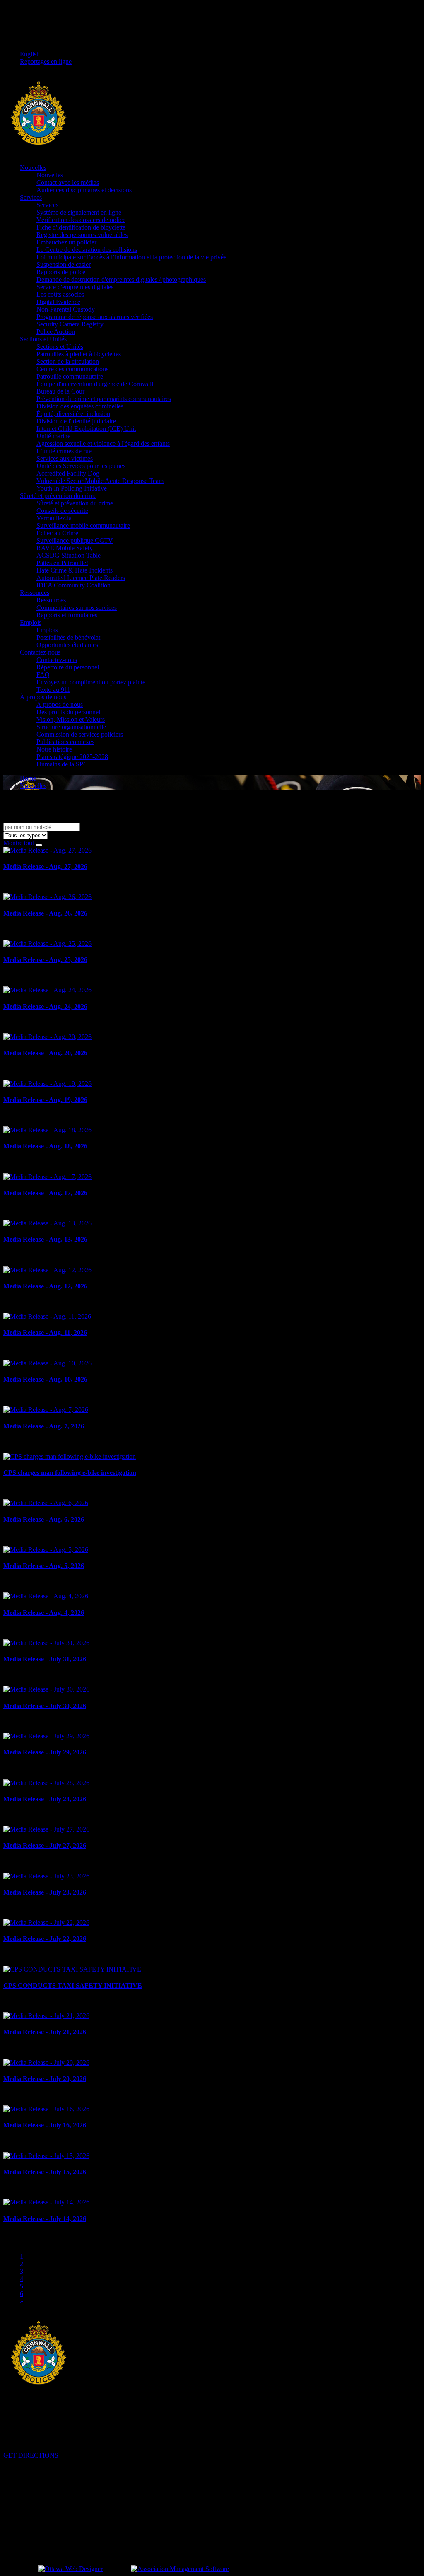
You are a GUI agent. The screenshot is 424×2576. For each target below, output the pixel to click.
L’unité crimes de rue (64, 451)
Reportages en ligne (46, 62)
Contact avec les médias (68, 182)
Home (28, 778)
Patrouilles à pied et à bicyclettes (79, 354)
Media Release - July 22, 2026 (45, 1939)
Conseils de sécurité (62, 511)
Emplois (31, 622)
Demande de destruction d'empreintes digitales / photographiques (121, 279)
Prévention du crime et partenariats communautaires (104, 399)
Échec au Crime (57, 533)
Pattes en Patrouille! (62, 563)
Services (31, 197)
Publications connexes (65, 742)
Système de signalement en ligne (79, 212)
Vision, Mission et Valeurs (71, 719)
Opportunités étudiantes (67, 645)
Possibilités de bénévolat (68, 637)
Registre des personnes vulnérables (82, 235)
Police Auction (56, 332)
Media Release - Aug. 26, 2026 (45, 913)
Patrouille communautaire (70, 376)
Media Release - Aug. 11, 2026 (45, 1333)
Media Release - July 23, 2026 (45, 1892)
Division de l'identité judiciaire (76, 421)
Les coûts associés (60, 294)
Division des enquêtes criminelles (80, 406)
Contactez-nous (40, 652)
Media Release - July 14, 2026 (45, 2219)
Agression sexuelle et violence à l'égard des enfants (103, 443)
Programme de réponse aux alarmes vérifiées (95, 317)
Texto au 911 (53, 690)
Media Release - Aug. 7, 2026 (44, 1426)
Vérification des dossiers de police (81, 220)
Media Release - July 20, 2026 (45, 2079)
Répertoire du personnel (68, 667)
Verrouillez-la (54, 518)
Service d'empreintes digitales (75, 287)
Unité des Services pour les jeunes (81, 466)
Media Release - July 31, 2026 (45, 1659)
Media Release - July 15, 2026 (45, 2172)
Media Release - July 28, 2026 (45, 1799)
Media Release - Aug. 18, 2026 (45, 1146)
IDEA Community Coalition (73, 585)
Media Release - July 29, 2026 (45, 1752)
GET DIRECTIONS (31, 2455)
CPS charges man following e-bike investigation (70, 1473)
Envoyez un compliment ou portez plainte (91, 682)
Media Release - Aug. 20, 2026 (45, 1053)
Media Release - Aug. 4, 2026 (44, 1613)
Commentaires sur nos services (77, 608)
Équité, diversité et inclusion (73, 414)
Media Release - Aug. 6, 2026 (44, 1519)
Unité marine (53, 436)
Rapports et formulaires (67, 615)
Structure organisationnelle (71, 727)
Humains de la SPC (62, 764)
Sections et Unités (43, 339)
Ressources (35, 593)
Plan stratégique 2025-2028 (72, 757)
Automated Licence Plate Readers (81, 578)
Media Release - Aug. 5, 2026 (44, 1566)
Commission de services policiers (80, 734)
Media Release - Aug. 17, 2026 (45, 1193)
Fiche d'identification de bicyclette (81, 227)
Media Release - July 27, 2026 (45, 1845)
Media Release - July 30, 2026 (45, 1706)
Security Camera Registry (70, 324)
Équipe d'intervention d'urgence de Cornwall (95, 384)
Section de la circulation (68, 361)
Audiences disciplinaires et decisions (84, 190)
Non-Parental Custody (66, 309)
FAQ (43, 675)
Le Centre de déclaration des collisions (87, 250)
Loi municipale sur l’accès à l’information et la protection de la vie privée (131, 257)
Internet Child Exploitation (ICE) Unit (86, 429)
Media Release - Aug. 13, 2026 (45, 1239)
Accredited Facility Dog (68, 473)
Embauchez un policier (66, 242)
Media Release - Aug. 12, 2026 (45, 1286)
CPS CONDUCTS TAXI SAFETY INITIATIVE (73, 1985)
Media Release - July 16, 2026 (45, 2125)
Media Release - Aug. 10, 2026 (45, 1379)
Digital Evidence (58, 302)
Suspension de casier (64, 265)
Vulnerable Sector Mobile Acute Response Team (100, 481)
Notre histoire (54, 749)
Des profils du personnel (68, 712)
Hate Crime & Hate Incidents (75, 570)
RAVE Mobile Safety (65, 548)
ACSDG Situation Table (69, 555)
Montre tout (19, 843)
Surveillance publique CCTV (75, 540)
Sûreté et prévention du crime (58, 496)
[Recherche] (39, 845)
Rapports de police (61, 272)
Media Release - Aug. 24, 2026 (45, 1006)
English (30, 54)
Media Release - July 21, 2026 (45, 2032)
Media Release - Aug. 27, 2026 (45, 866)
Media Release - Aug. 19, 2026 (45, 1100)
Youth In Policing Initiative (72, 488)
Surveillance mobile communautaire (83, 526)
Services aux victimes (65, 458)
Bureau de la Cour (60, 391)
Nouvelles (33, 168)
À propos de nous (43, 697)
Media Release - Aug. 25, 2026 (45, 960)
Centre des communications (72, 369)
